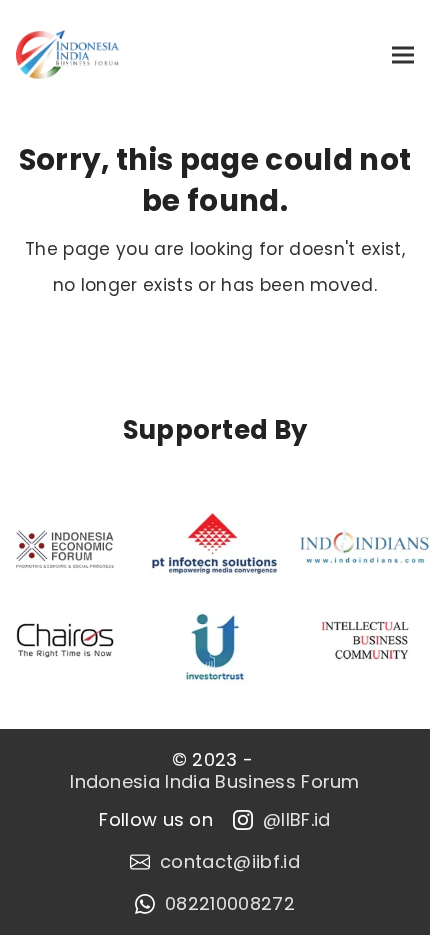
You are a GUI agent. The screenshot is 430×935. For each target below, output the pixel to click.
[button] (403, 54)
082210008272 (230, 904)
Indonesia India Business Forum (215, 782)
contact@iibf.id (230, 862)
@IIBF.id (297, 820)
